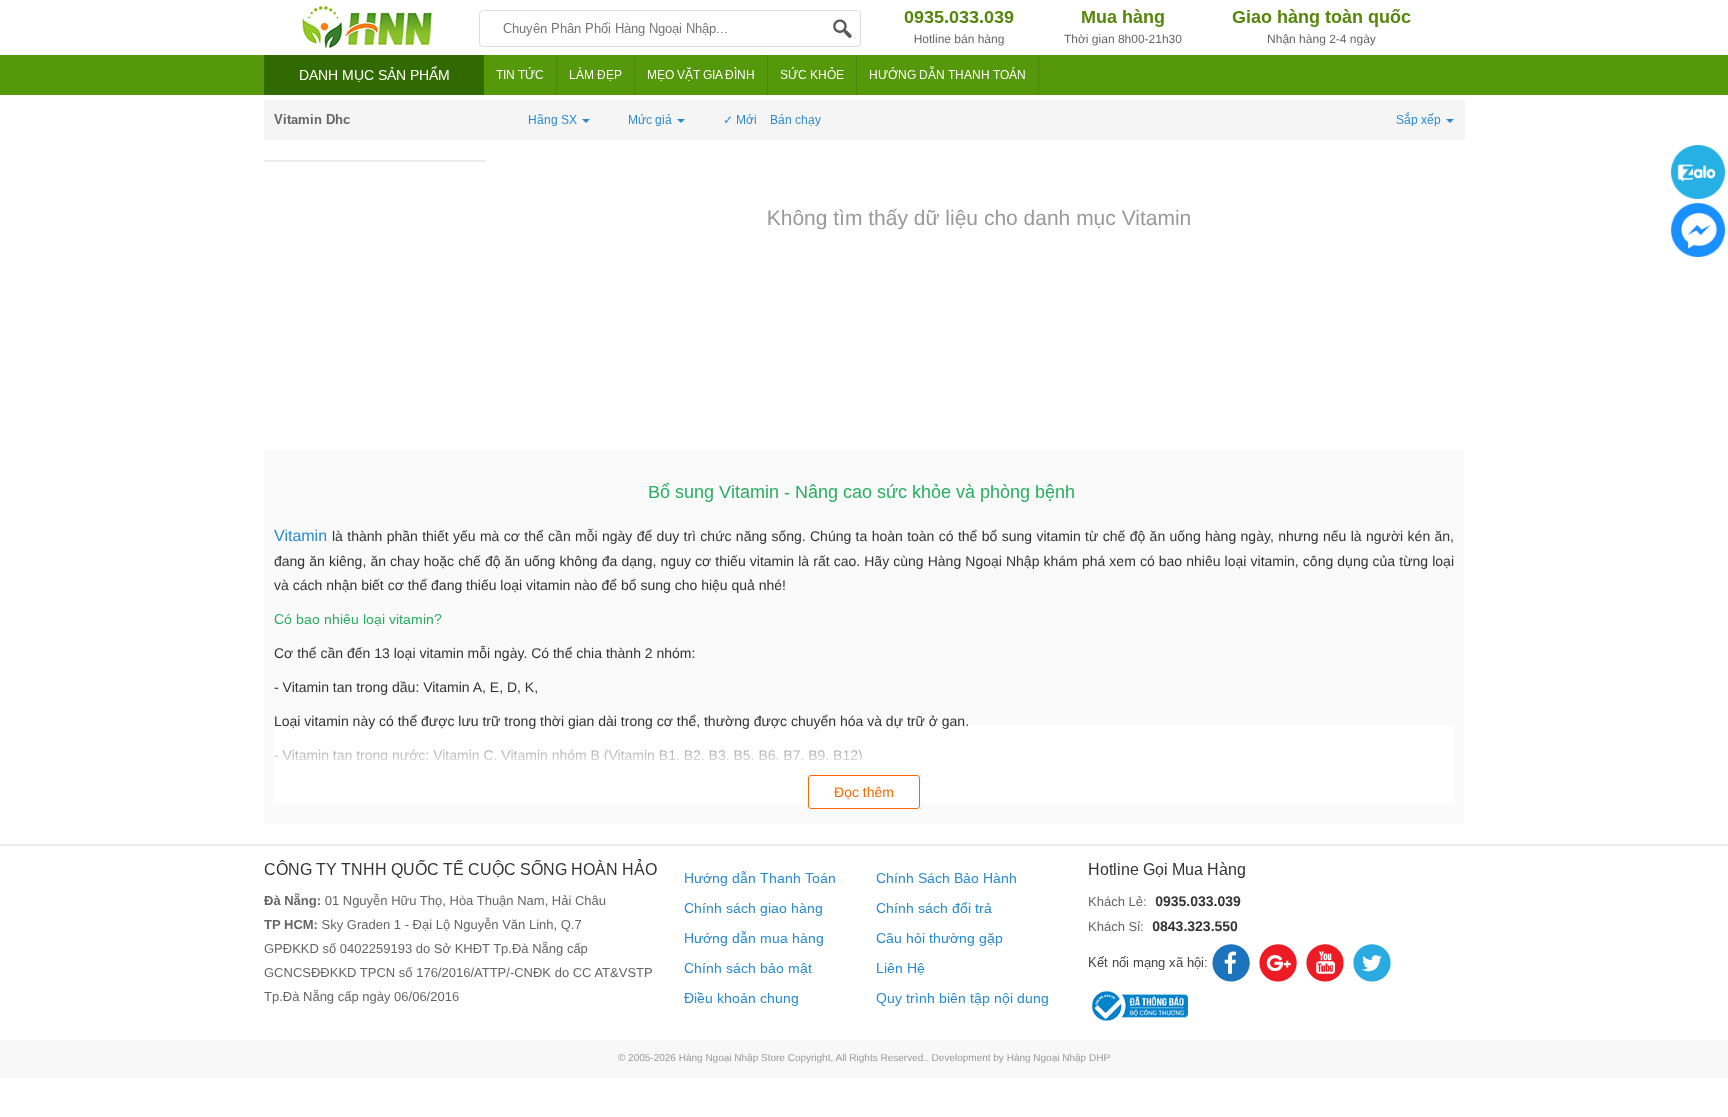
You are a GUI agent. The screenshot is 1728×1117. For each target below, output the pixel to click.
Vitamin (303, 536)
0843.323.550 (1195, 926)
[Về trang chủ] (366, 27)
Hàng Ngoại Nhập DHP (1058, 1058)
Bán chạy (795, 120)
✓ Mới (740, 120)
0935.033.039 (1198, 901)
